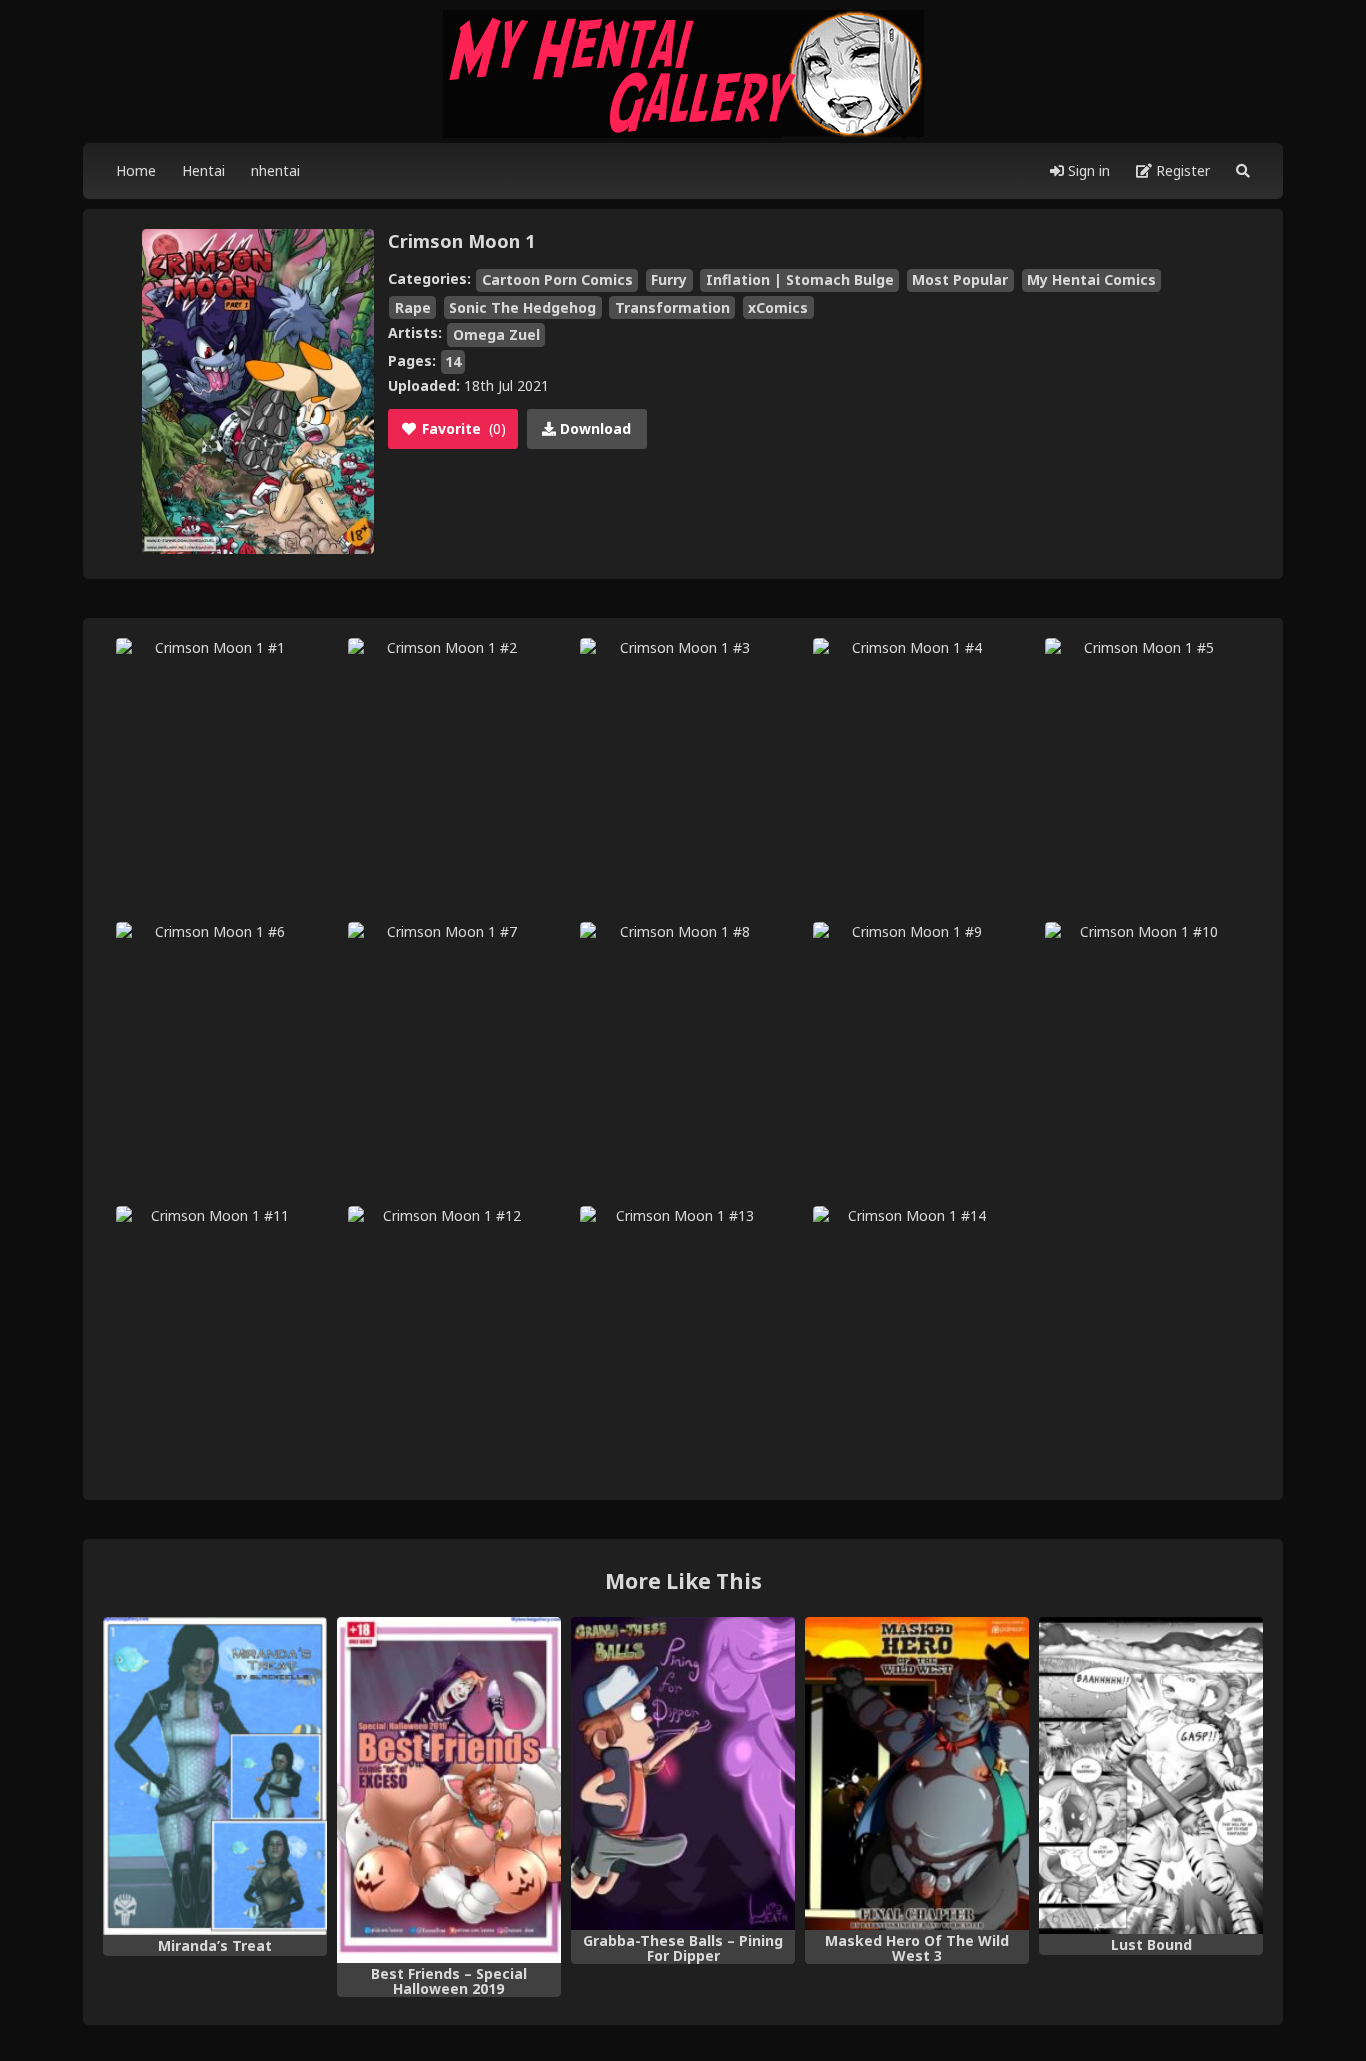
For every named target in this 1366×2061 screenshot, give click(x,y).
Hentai (203, 170)
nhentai (275, 170)
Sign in (1087, 170)
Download (593, 428)
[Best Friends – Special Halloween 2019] (449, 1790)
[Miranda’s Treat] (215, 1776)
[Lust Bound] (1151, 1775)
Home (136, 170)
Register (1181, 170)
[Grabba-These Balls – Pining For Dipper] (683, 1774)
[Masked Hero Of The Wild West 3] (917, 1774)
